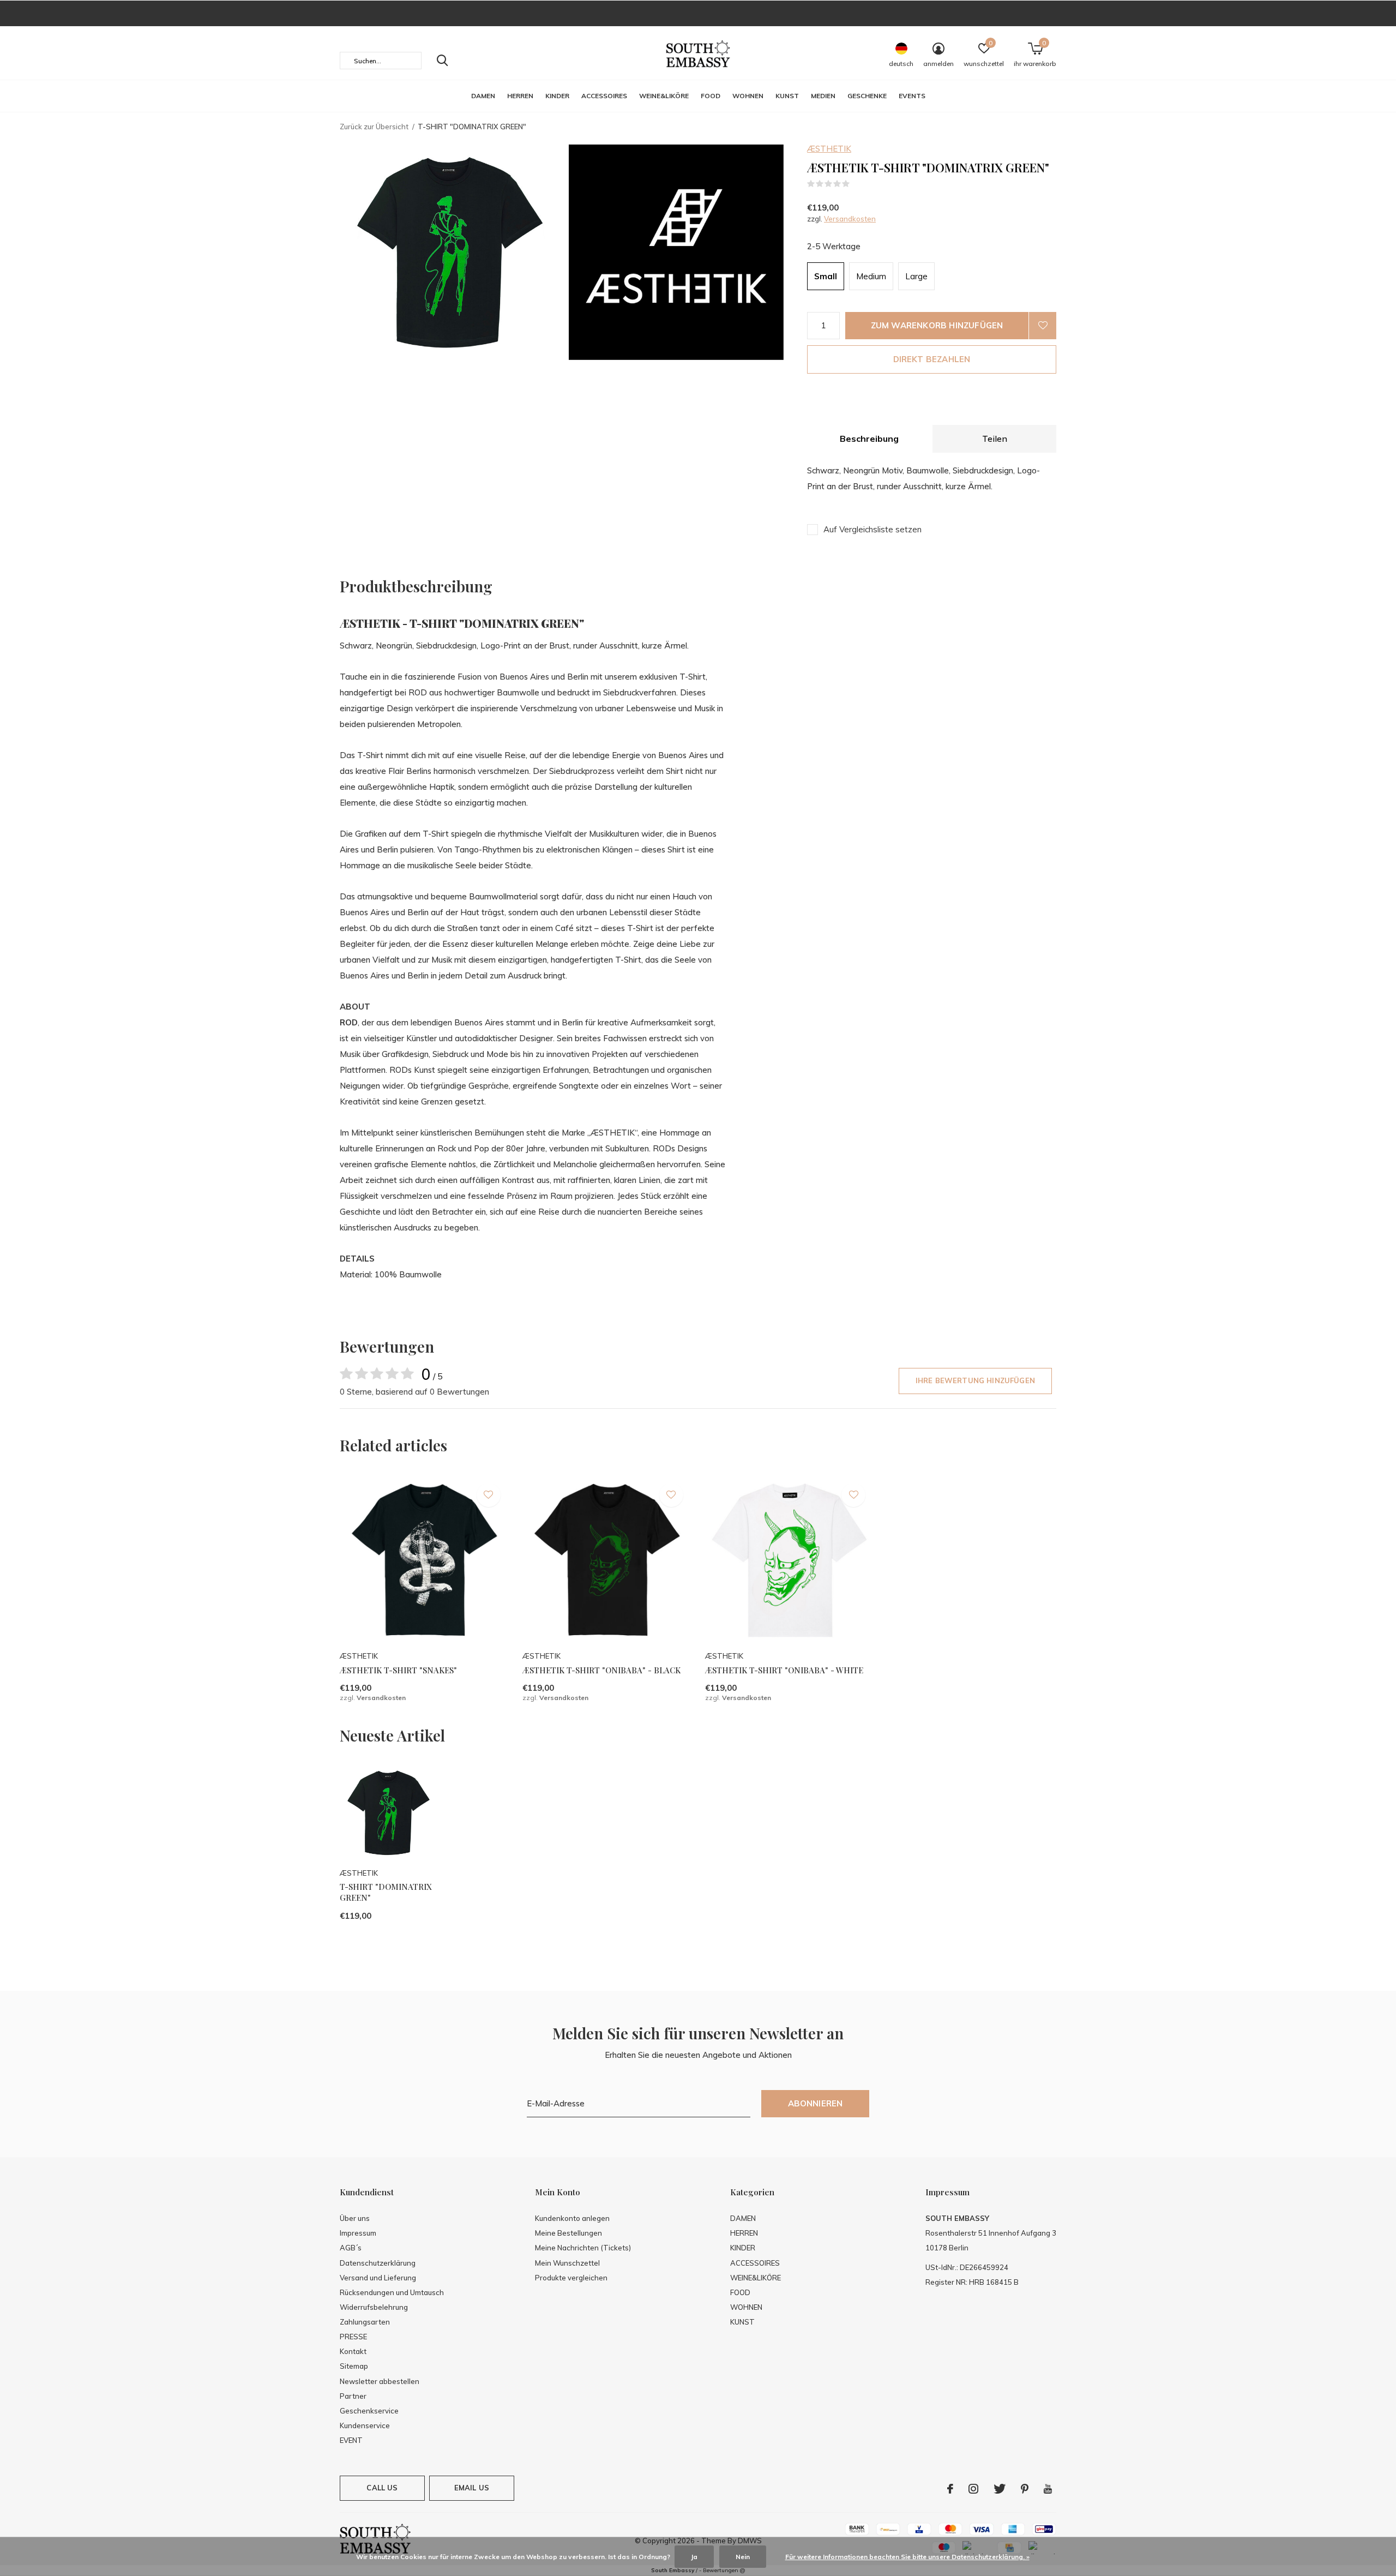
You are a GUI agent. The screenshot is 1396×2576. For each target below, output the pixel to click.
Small (826, 276)
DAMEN (483, 96)
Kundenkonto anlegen (572, 2218)
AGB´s (351, 2248)
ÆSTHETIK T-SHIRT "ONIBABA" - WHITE (784, 1670)
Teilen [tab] (995, 439)
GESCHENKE (867, 96)
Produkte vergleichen (571, 2278)
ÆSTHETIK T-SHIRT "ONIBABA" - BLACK (601, 1670)
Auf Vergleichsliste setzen (872, 529)
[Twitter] (1000, 2489)
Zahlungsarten (365, 2322)
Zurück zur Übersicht (374, 127)
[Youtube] (1048, 2489)
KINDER (557, 96)
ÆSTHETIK (829, 149)
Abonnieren (816, 2103)
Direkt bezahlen (932, 359)
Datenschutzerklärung (378, 2263)
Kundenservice (365, 2425)
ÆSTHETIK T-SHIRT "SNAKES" (398, 1670)
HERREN (520, 96)
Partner (353, 2396)
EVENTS (912, 96)
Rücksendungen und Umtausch (392, 2292)
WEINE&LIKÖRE (664, 96)
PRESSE (353, 2337)
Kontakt (353, 2351)
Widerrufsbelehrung (374, 2307)
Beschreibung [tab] (869, 439)
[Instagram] (973, 2489)
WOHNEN (748, 96)
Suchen (442, 61)
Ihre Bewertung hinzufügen (975, 1380)
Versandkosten (850, 219)
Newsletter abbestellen (380, 2381)
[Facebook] (950, 2489)
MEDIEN (823, 96)
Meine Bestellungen (568, 2233)
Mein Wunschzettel (567, 2263)
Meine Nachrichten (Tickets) (583, 2248)
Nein (743, 2557)
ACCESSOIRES (604, 96)
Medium (871, 276)
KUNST (787, 96)
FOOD (711, 96)
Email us (472, 2488)
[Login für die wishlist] (1043, 326)
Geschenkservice (369, 2411)
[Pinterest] (1025, 2489)
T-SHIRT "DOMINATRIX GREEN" (386, 1892)
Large (916, 276)
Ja (694, 2557)
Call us (382, 2488)
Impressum (358, 2233)
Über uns (355, 2218)
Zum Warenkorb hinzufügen (937, 325)
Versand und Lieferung (378, 2278)
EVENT (351, 2440)
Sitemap (354, 2366)
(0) (857, 184)
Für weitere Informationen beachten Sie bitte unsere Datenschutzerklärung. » (907, 2557)
